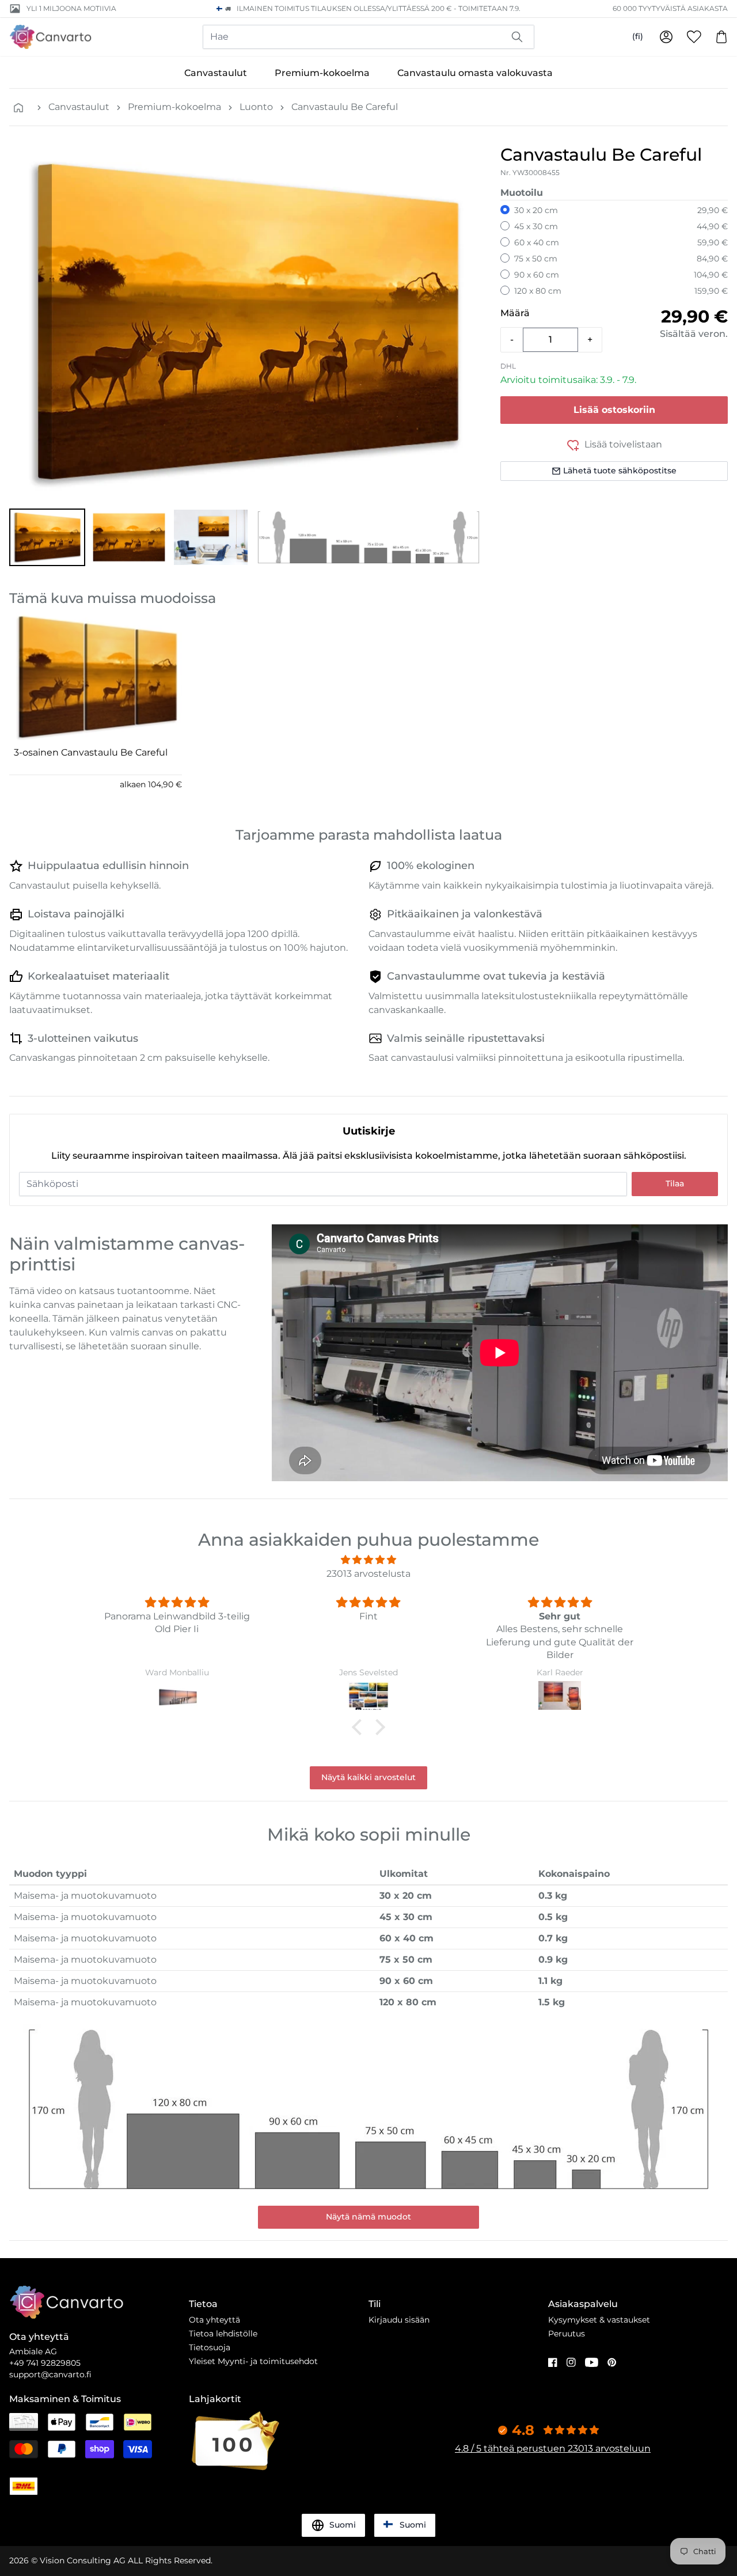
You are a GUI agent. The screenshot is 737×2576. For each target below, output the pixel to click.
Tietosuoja (210, 2347)
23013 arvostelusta (368, 1574)
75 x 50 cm (536, 259)
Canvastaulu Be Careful (345, 107)
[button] (47, 537)
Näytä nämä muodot (368, 2217)
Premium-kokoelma (322, 73)
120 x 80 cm (538, 291)
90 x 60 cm (537, 275)
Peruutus (567, 2334)
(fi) (638, 36)
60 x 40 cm (537, 242)
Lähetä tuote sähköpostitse (620, 471)
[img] (368, 1560)
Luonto (256, 107)
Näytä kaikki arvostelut (368, 1777)
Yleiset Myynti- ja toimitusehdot (253, 2361)
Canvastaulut (216, 73)
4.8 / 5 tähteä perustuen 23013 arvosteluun (553, 2448)
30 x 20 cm (536, 210)
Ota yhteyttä (214, 2320)
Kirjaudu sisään (399, 2320)
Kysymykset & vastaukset (599, 2320)
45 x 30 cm (536, 226)
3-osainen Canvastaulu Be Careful (91, 752)
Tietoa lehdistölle (223, 2334)
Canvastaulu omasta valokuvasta (475, 73)
